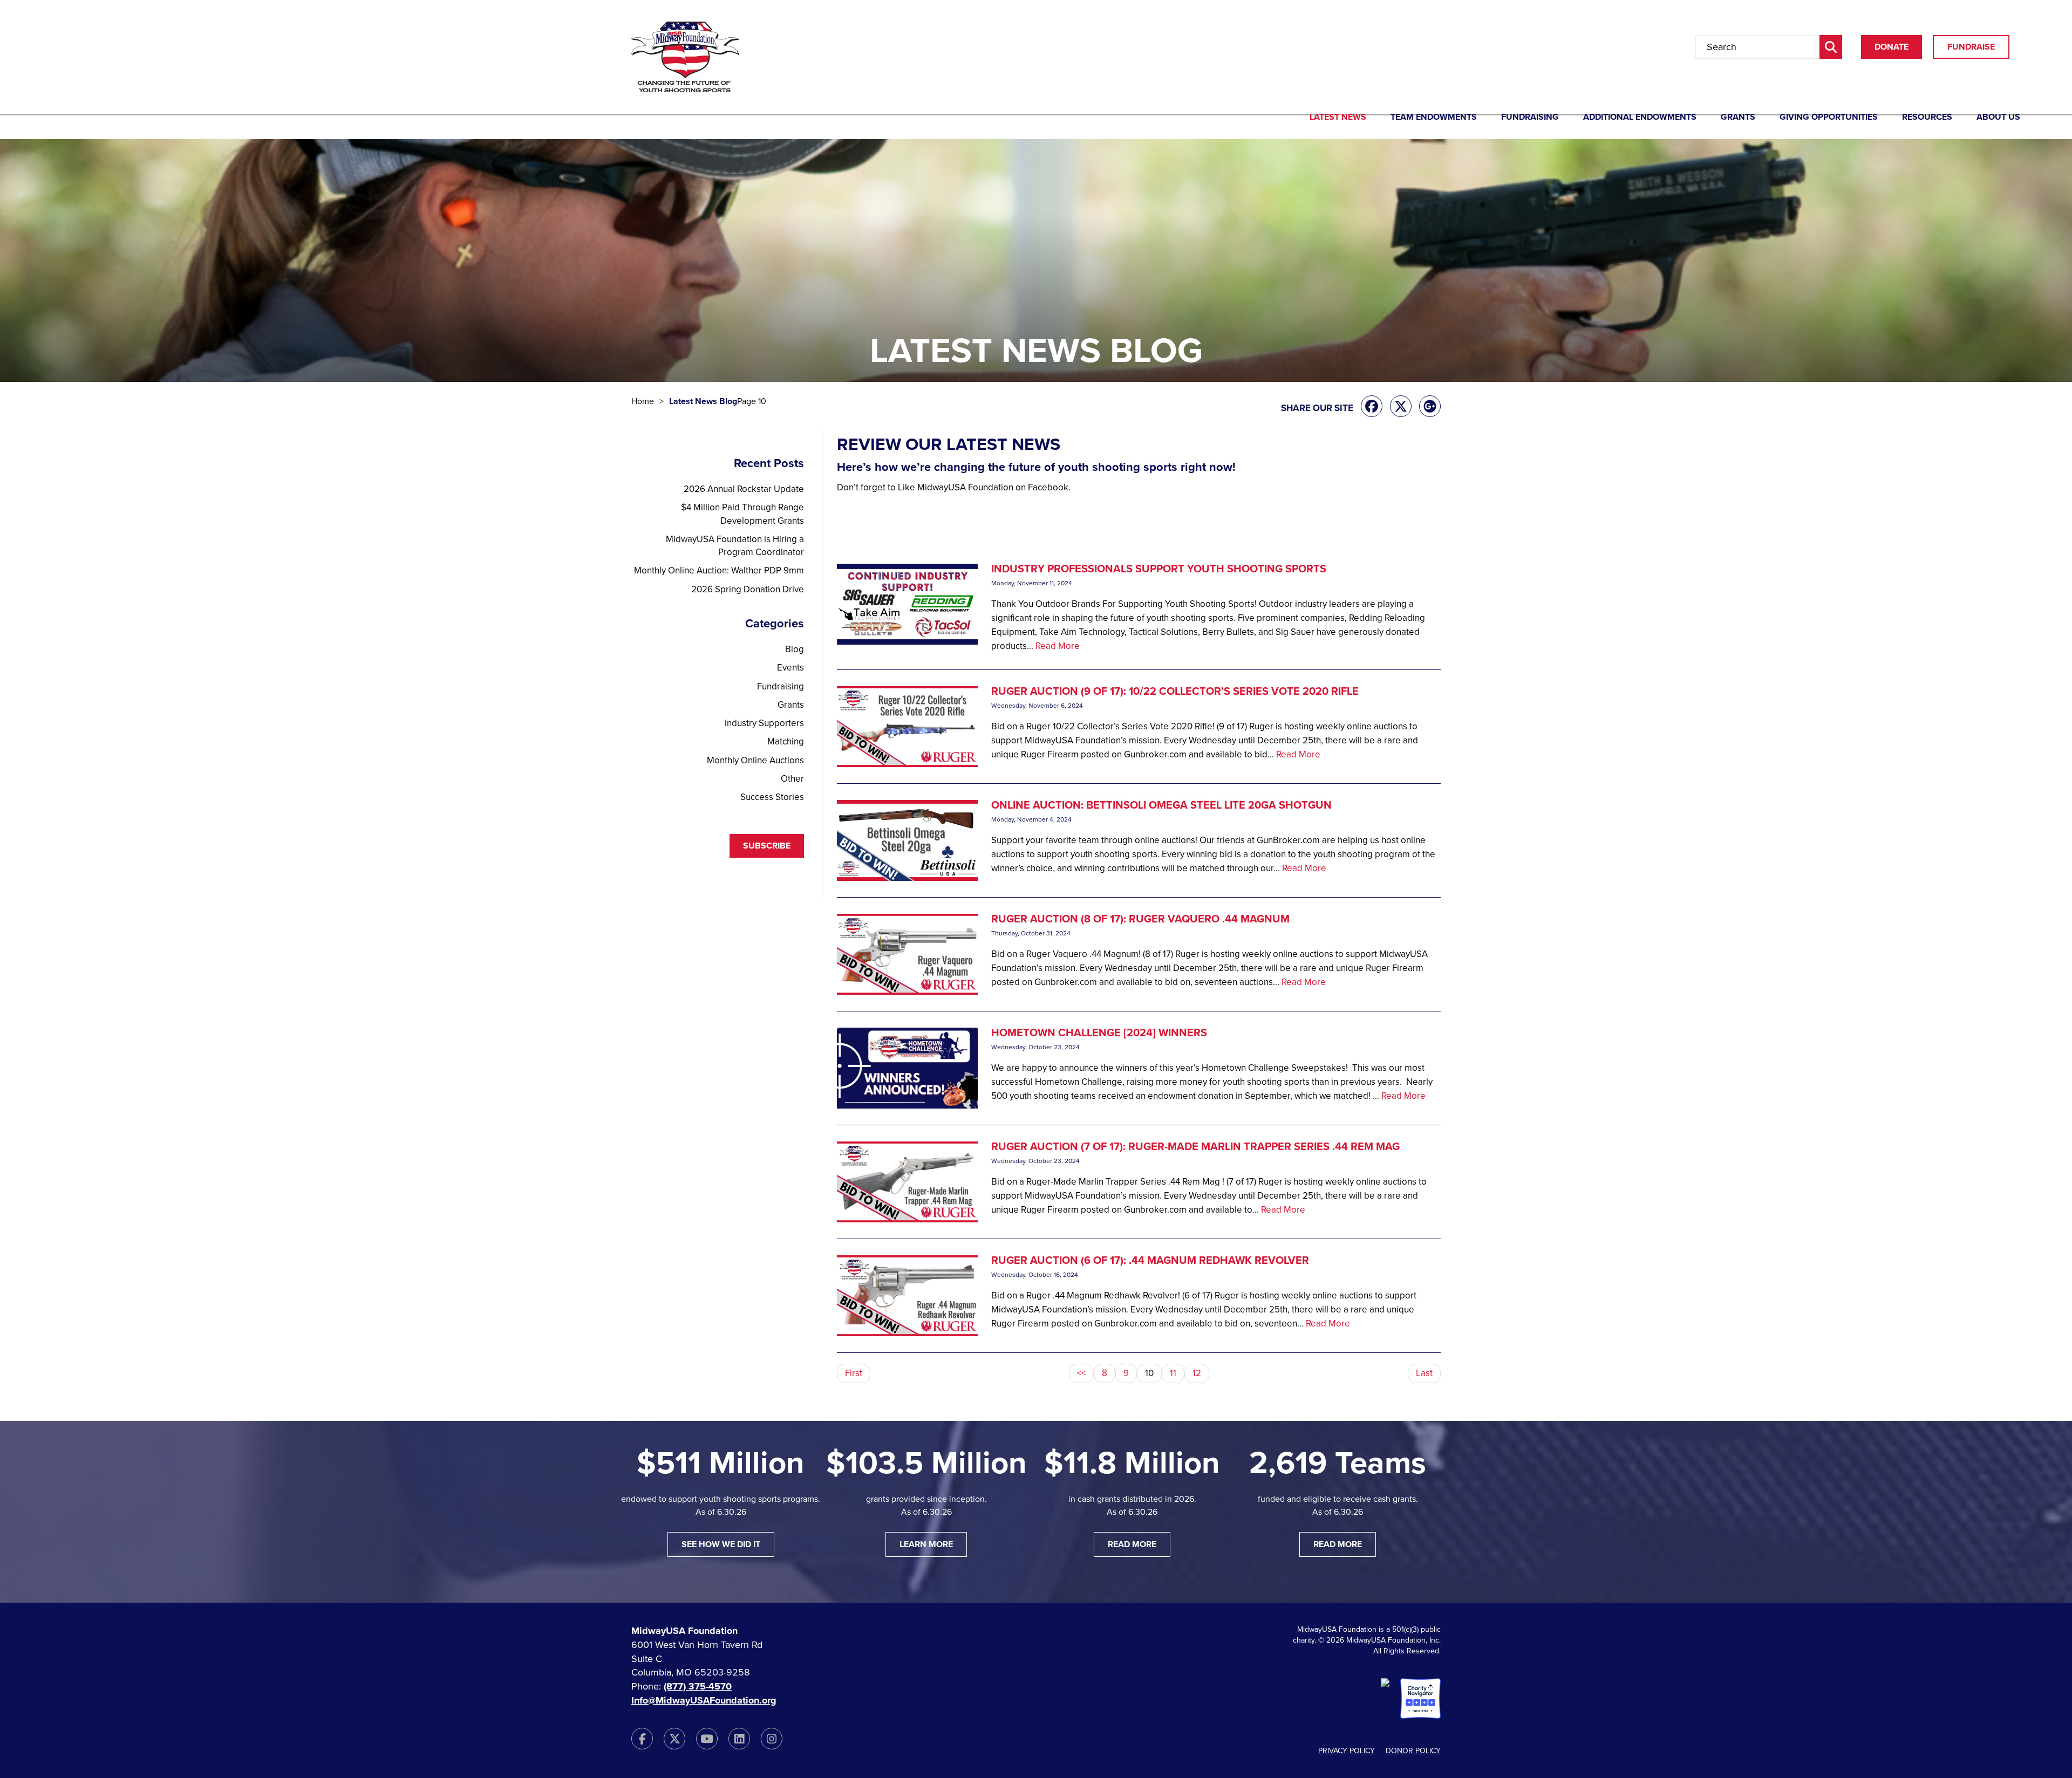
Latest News (1338, 118)
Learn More (926, 1544)
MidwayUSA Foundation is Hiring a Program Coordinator (735, 546)
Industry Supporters (764, 723)
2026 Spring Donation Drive (748, 589)
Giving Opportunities (1829, 118)
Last (1424, 1373)
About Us (1998, 118)
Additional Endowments (1640, 118)
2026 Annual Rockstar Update (744, 489)
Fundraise (1971, 47)
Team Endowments (1434, 118)
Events (790, 668)
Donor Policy (1413, 1751)
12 (1197, 1373)
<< (1081, 1373)
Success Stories (772, 797)
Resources (1927, 118)
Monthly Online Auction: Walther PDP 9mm (719, 570)
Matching (786, 741)
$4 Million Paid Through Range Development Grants (742, 514)
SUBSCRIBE (767, 846)
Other (792, 779)
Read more (1132, 1544)
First (854, 1373)
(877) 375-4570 (698, 1686)
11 (1173, 1373)
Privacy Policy (1347, 1751)
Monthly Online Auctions (755, 760)
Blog (795, 649)
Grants (1738, 118)
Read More (1058, 646)
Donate (1892, 47)
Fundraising (1530, 118)
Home (643, 401)
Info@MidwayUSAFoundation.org (704, 1700)
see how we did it (721, 1544)
